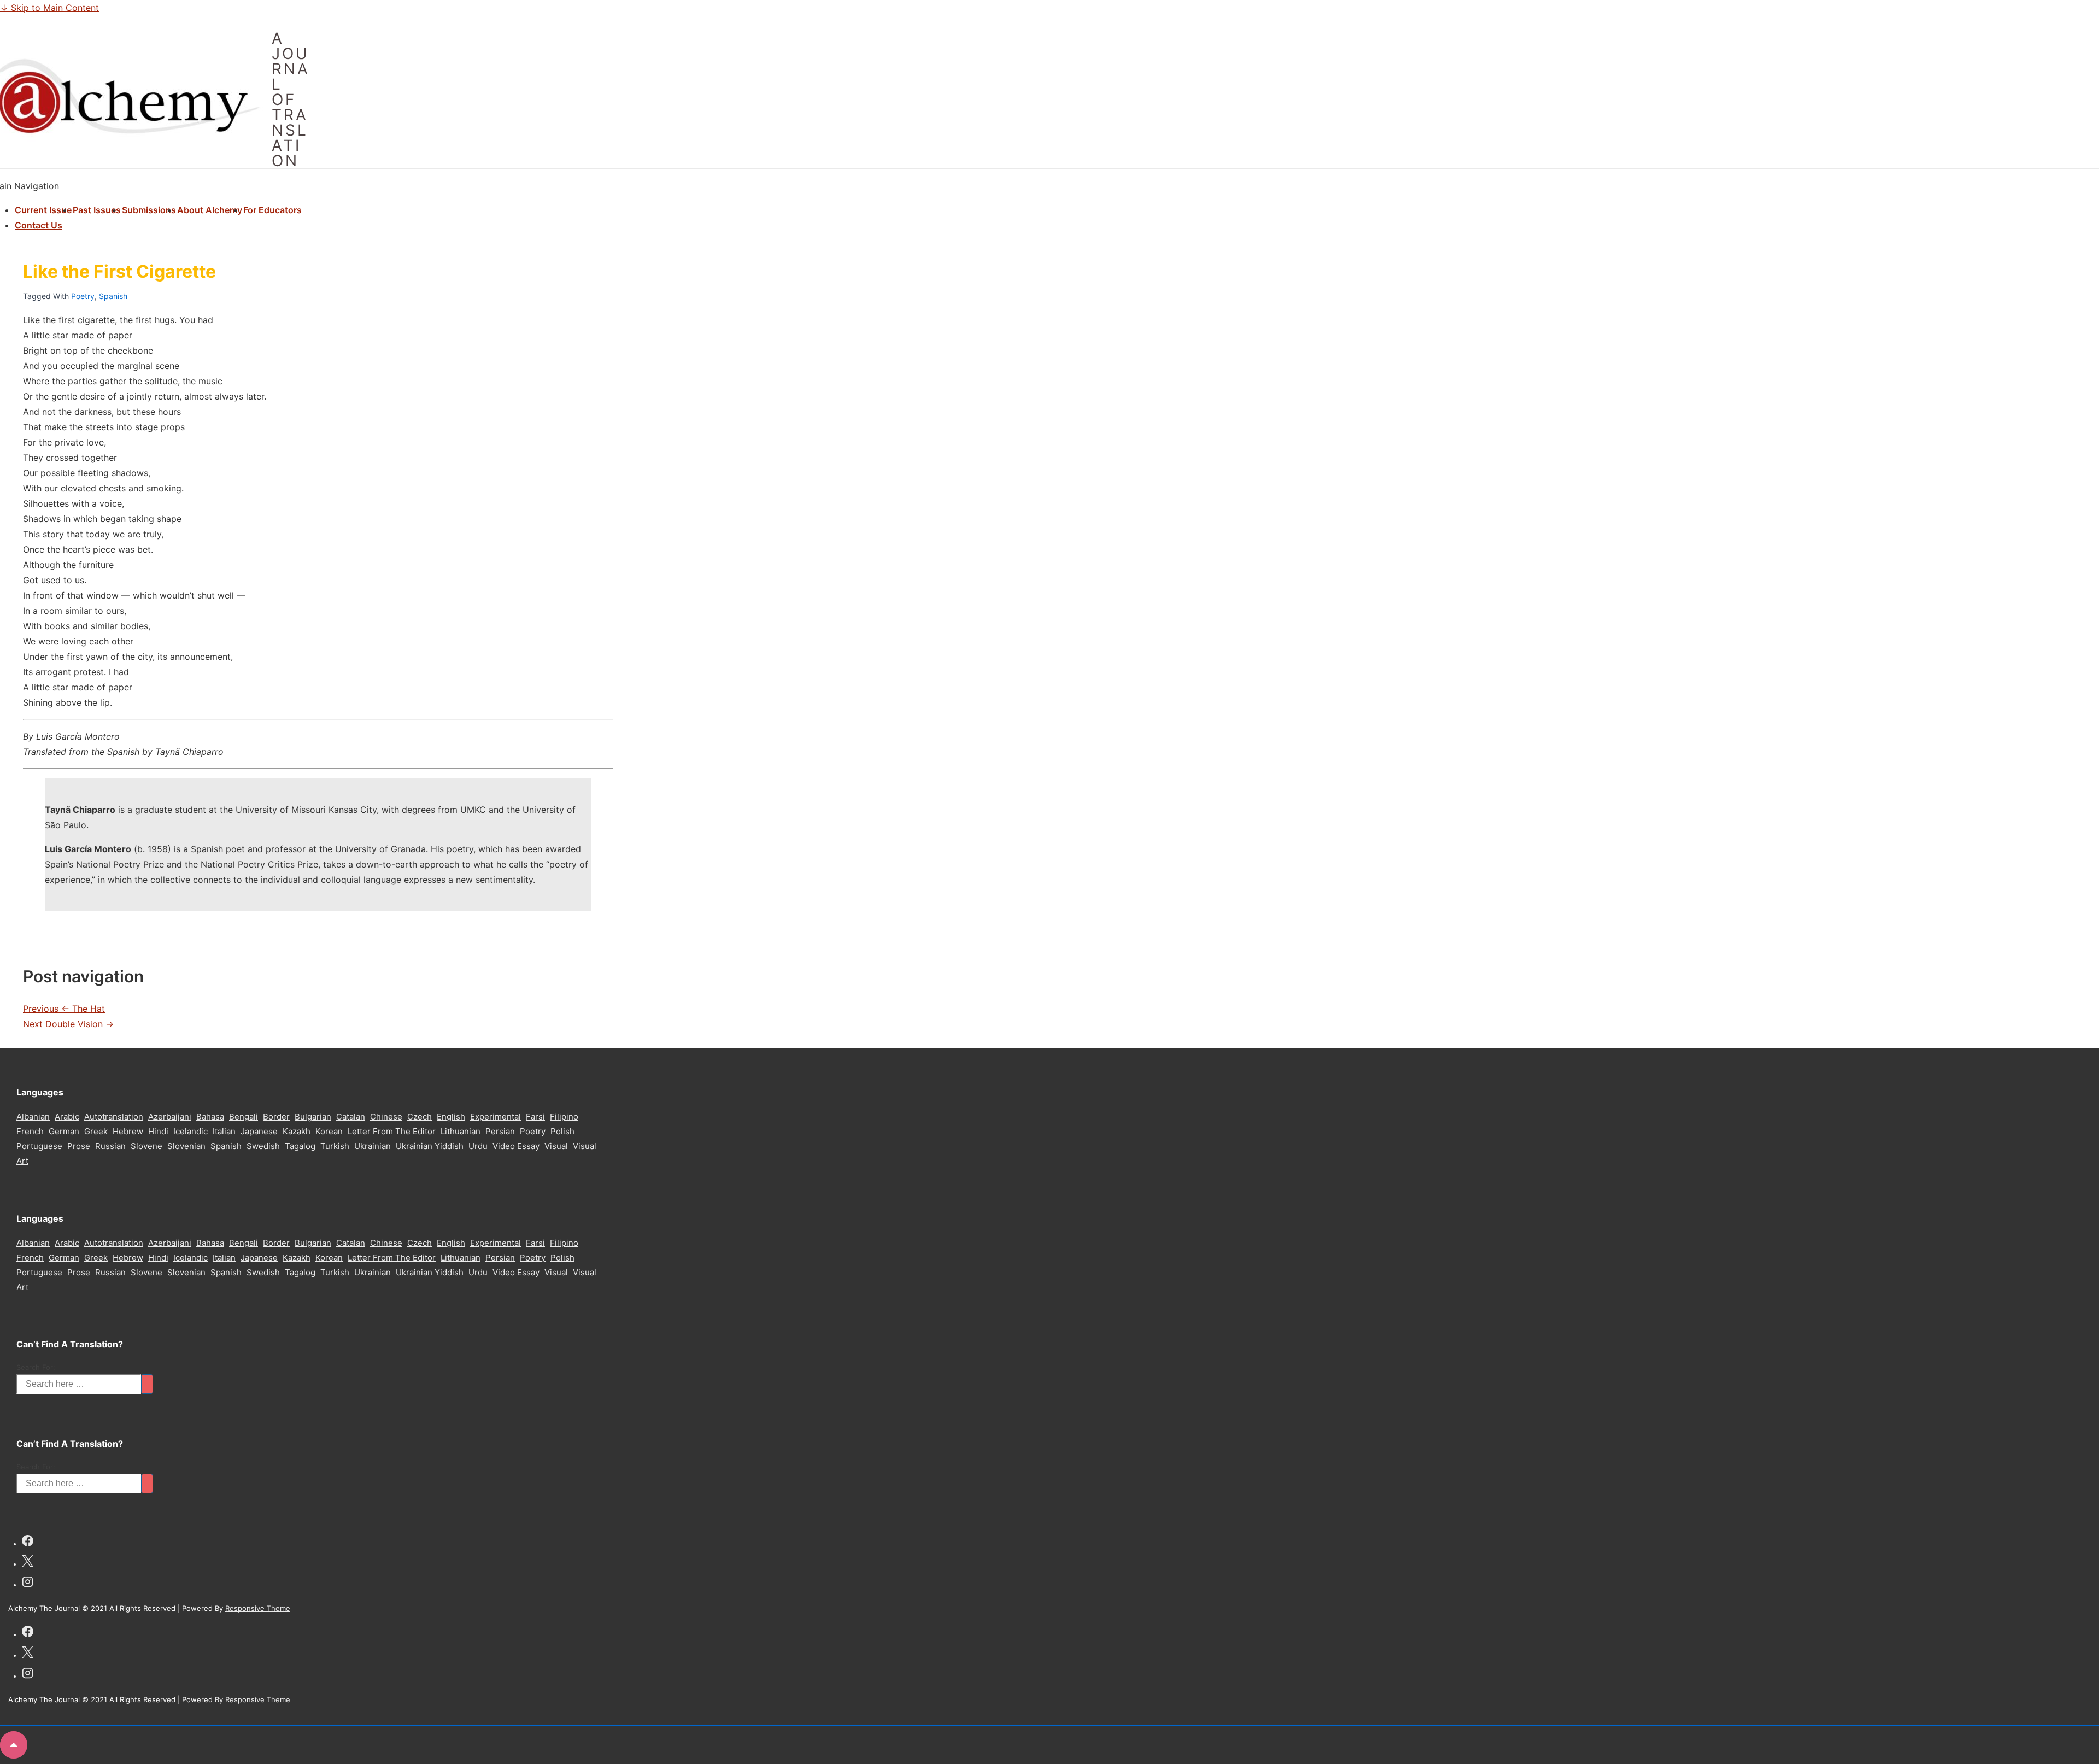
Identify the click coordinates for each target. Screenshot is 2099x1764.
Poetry (83, 296)
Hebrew (128, 1131)
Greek (96, 1131)
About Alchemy (210, 210)
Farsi (535, 1117)
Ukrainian (373, 1146)
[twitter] (28, 1563)
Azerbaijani (170, 1117)
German (64, 1131)
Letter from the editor (392, 1131)
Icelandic (190, 1131)
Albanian (33, 1117)
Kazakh (297, 1131)
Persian (500, 1131)
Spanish (113, 296)
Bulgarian (313, 1117)
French (30, 1131)
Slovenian (186, 1146)
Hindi (158, 1131)
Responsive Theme (258, 1608)
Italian (224, 1131)
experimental (496, 1117)
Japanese (259, 1131)
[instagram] (28, 1583)
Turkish (335, 1146)
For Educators (272, 210)
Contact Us (39, 225)
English (451, 1117)
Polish (562, 1131)
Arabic (67, 1117)
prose (79, 1146)
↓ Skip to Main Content (49, 8)
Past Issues (97, 210)
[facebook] (28, 1542)
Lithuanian (461, 1131)
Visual (556, 1146)
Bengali (244, 1117)
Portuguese (39, 1146)
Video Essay (516, 1146)
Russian (110, 1146)
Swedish (263, 1146)
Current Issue (43, 210)
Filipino (564, 1117)
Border (276, 1117)
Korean (329, 1131)
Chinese (386, 1117)
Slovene (146, 1146)
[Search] (147, 1384)
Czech (420, 1117)
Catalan (351, 1117)
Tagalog (300, 1146)
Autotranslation (114, 1117)
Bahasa (210, 1117)
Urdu (478, 1146)
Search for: (36, 1367)
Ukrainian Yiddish (430, 1146)
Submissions (149, 210)
